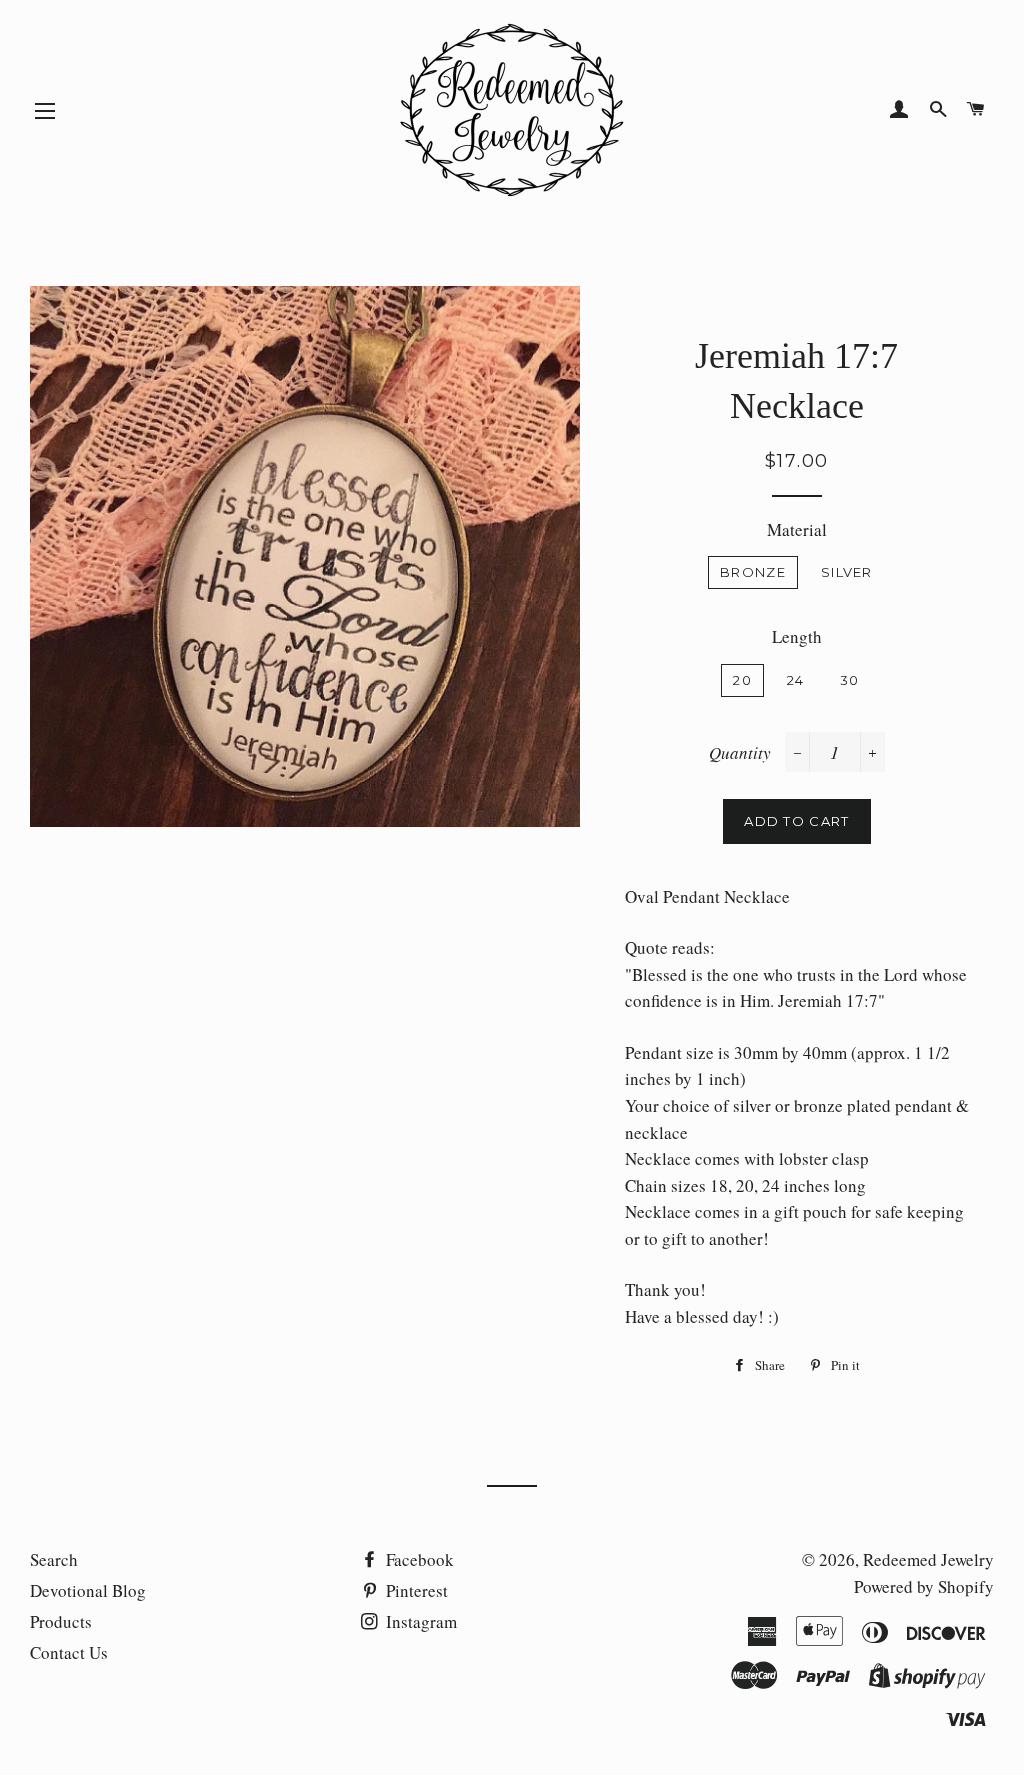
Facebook (418, 1559)
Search (54, 1559)
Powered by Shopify (924, 1586)
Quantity (740, 752)
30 (850, 680)
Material (797, 529)
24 (796, 680)
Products (61, 1621)
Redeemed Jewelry (928, 1559)
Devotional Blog (88, 1590)
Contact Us (69, 1652)
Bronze (753, 572)
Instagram (419, 1621)
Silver (847, 572)
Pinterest (415, 1590)
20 (742, 680)
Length (797, 636)
